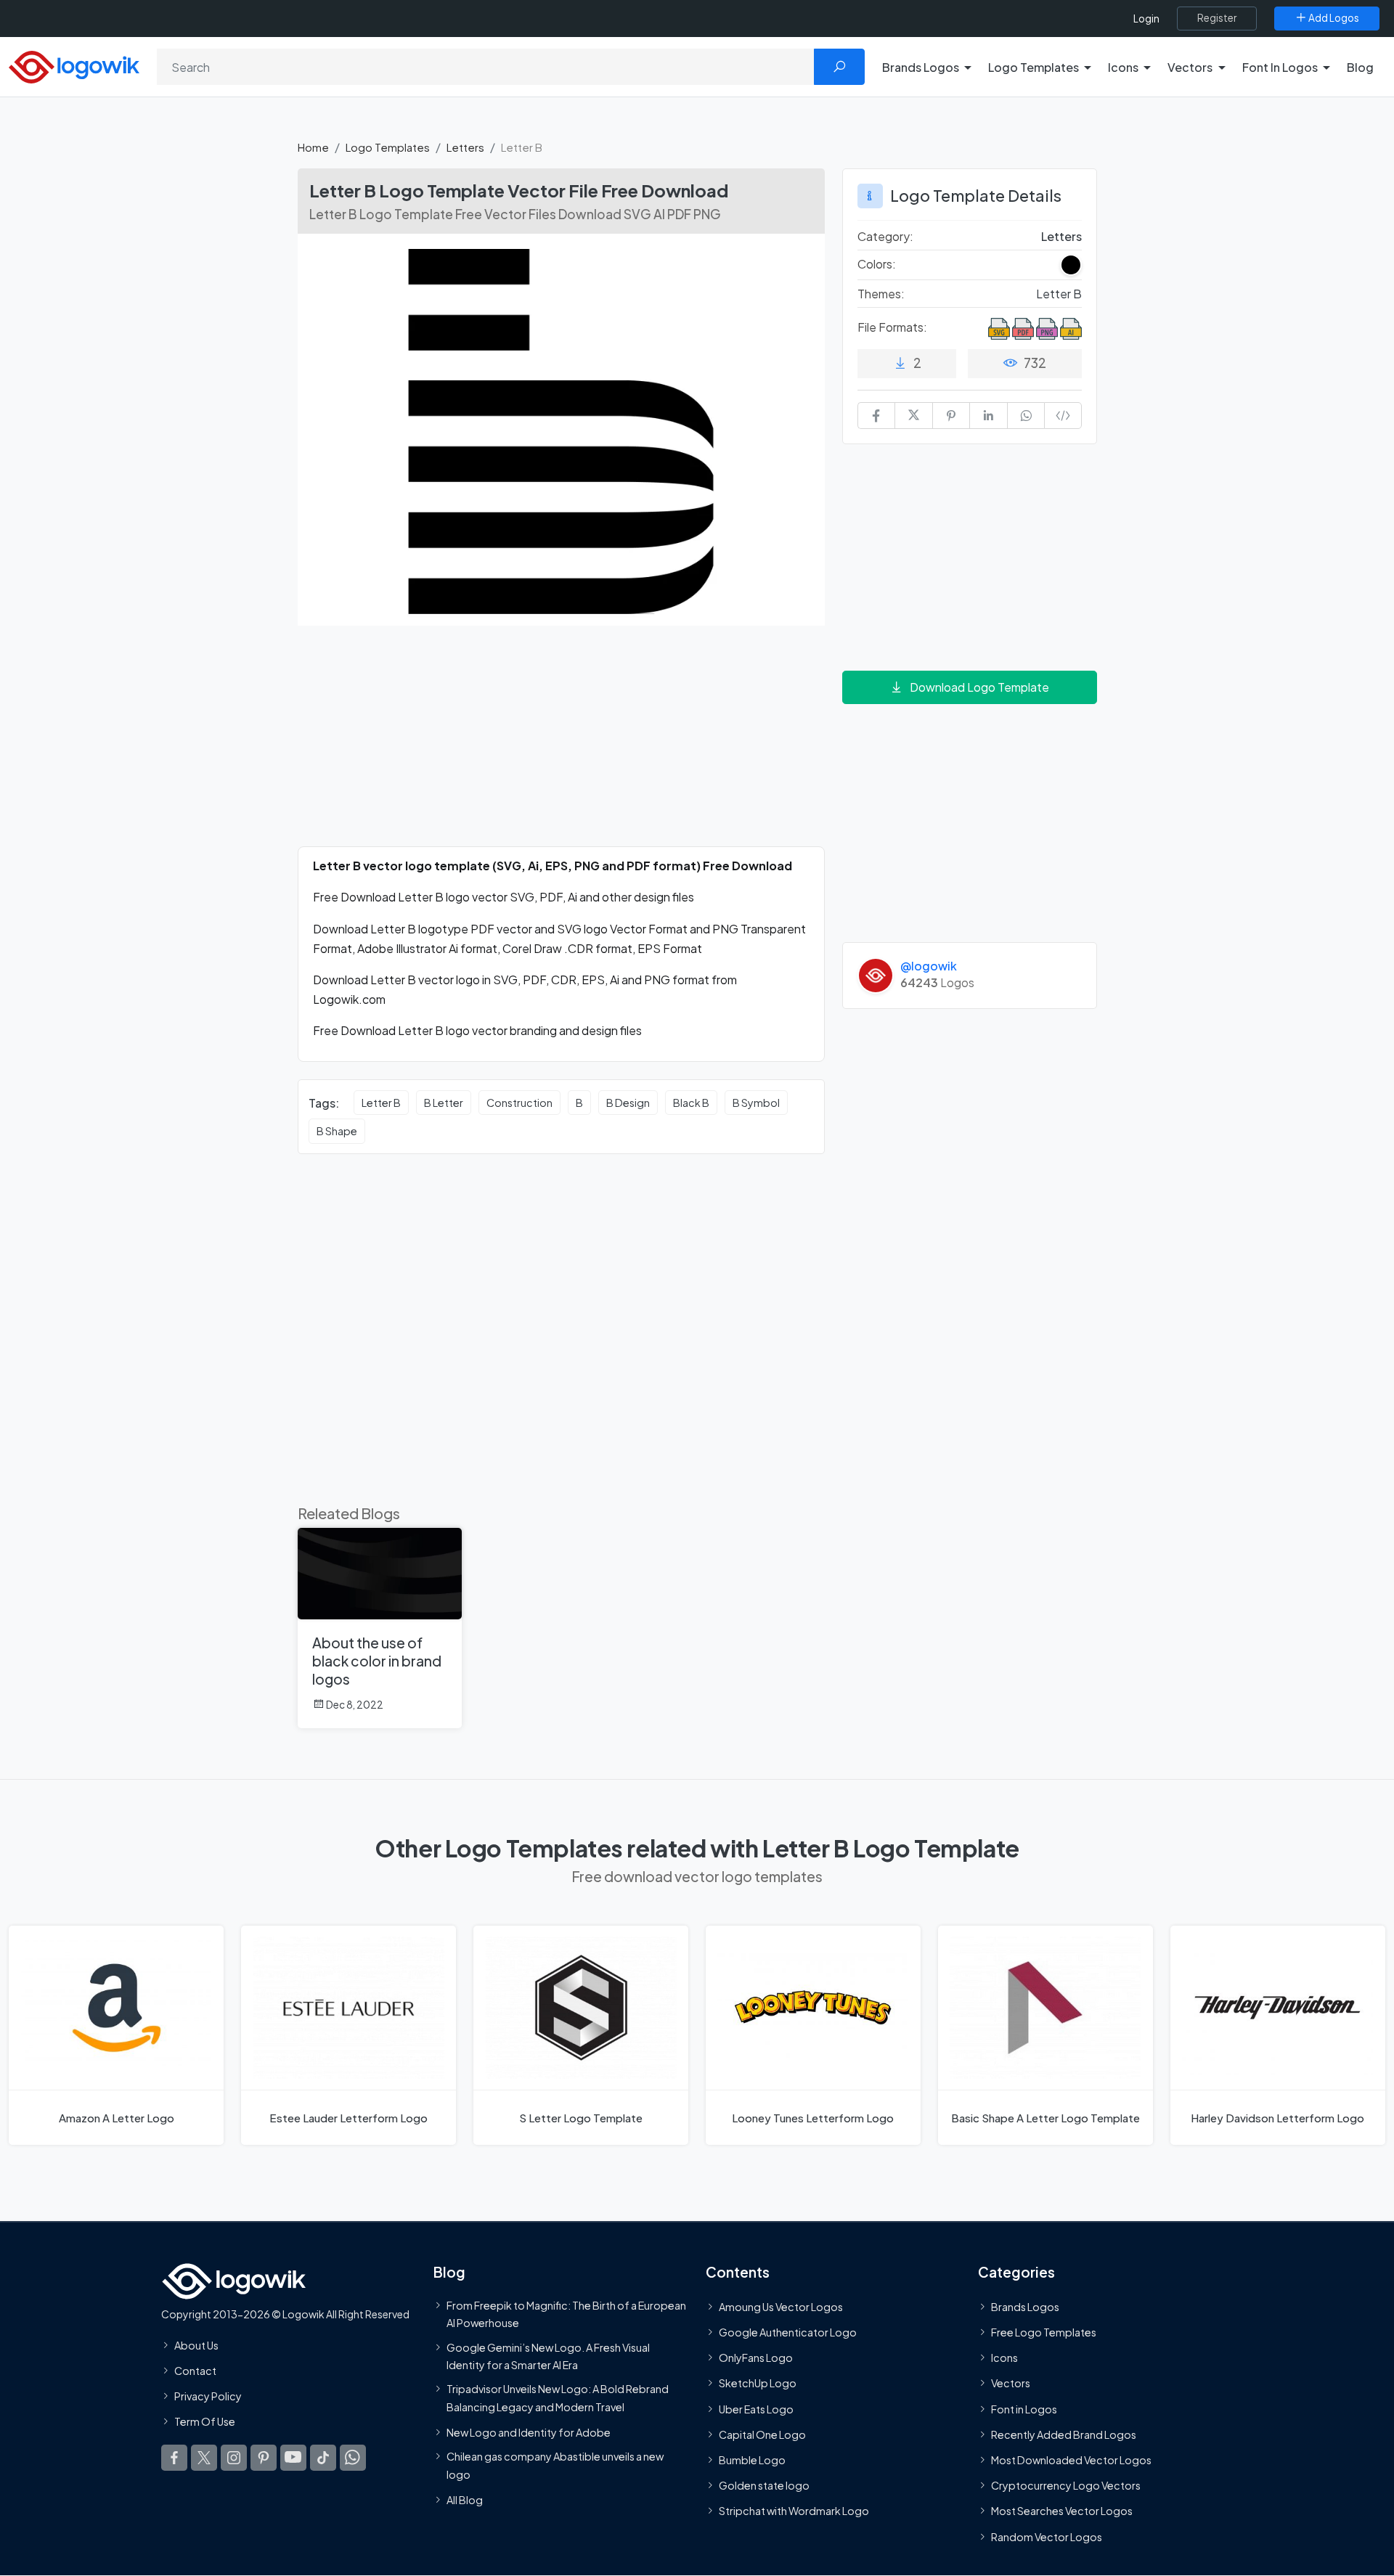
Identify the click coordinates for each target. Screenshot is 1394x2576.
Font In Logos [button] (1280, 67)
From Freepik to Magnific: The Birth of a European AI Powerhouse (566, 2314)
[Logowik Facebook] (174, 2458)
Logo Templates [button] (1034, 67)
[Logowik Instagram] (234, 2458)
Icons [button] (1123, 67)
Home (313, 147)
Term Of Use (205, 2421)
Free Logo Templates (1044, 2332)
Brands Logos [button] (921, 67)
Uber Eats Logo (756, 2409)
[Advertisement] (561, 745)
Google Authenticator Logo (788, 2332)
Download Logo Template (979, 687)
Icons (1004, 2358)
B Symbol (756, 1103)
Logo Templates (388, 147)
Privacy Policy (208, 2396)
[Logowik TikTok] (323, 2458)
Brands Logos (1025, 2307)
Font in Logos (1024, 2409)
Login (1146, 19)
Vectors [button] (1190, 67)
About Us (196, 2345)
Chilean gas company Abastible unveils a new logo (555, 2465)
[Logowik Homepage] (74, 65)
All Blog (465, 2500)
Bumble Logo (752, 2460)
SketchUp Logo (758, 2384)
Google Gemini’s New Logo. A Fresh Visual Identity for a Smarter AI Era (548, 2356)
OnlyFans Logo (756, 2358)
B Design (628, 1103)
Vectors (1011, 2384)
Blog (1360, 67)
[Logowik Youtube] (293, 2458)
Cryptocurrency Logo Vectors (1066, 2485)
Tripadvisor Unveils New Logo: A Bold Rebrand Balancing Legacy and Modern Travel (558, 2397)
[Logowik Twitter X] (204, 2458)
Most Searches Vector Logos (1062, 2511)
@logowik (929, 966)
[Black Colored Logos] (1071, 265)
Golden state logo (764, 2485)
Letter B (381, 1103)
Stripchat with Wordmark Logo (794, 2511)
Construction (519, 1103)
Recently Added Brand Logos (1064, 2434)
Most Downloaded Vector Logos (1071, 2460)
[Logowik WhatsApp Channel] (353, 2458)
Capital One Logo (762, 2434)
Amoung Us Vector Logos (781, 2307)
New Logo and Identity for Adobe (529, 2432)
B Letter (444, 1103)
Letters (465, 147)
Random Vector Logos (1047, 2537)
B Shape (337, 1131)
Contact (195, 2371)
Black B (691, 1103)
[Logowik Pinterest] (264, 2458)
